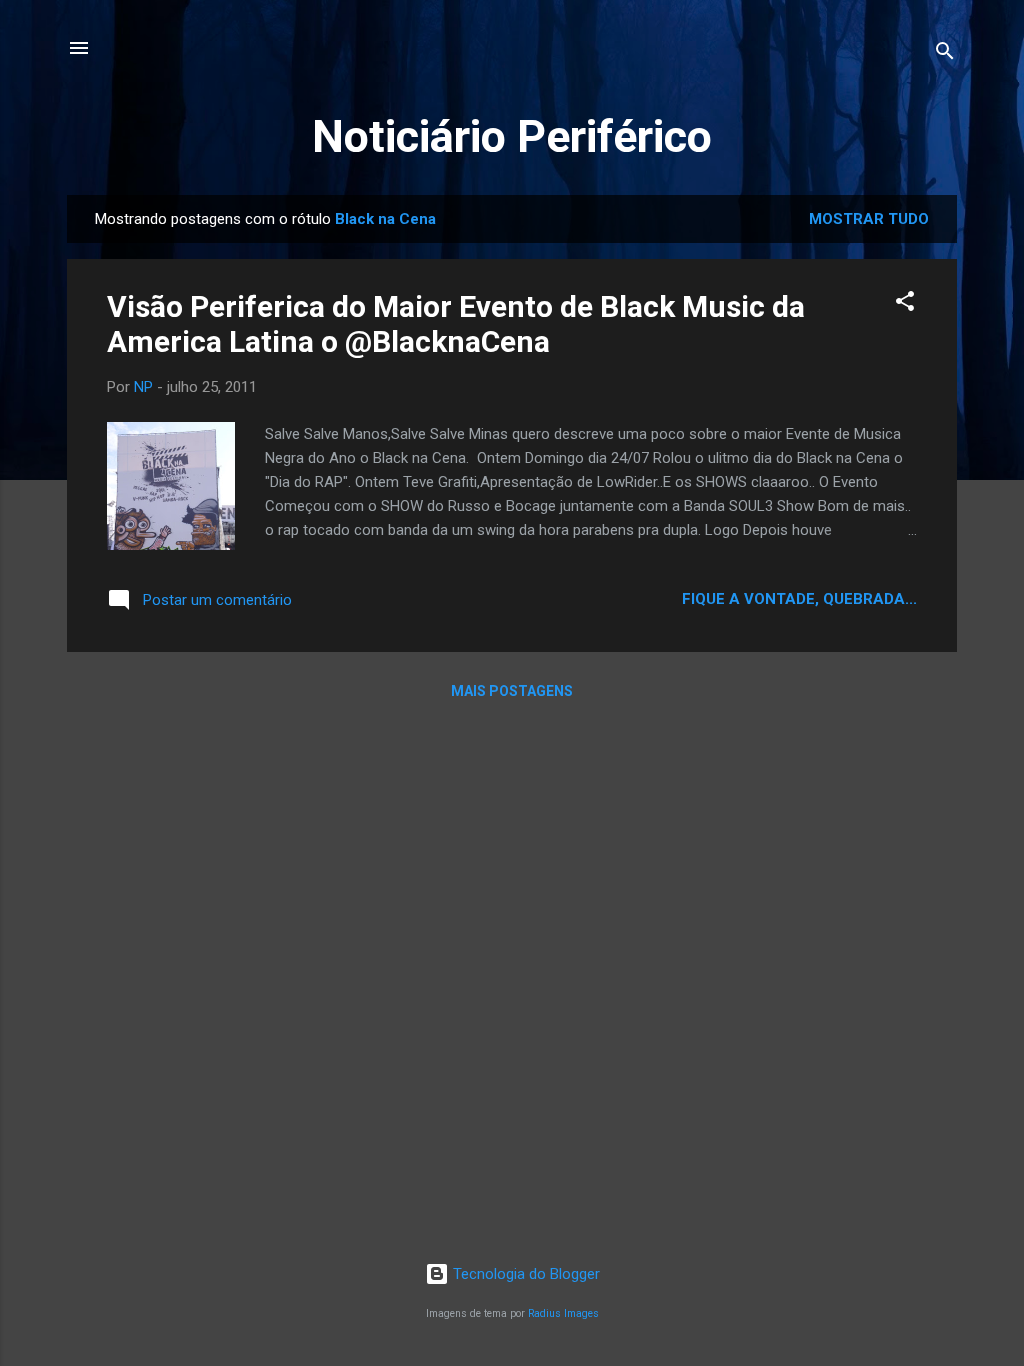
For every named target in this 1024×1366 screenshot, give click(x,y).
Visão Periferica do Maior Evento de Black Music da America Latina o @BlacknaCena (456, 324)
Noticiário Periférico (512, 136)
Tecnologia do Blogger (524, 1274)
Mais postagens (512, 691)
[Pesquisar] (945, 54)
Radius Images (563, 1313)
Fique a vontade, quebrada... (799, 599)
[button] (905, 304)
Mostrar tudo (869, 219)
